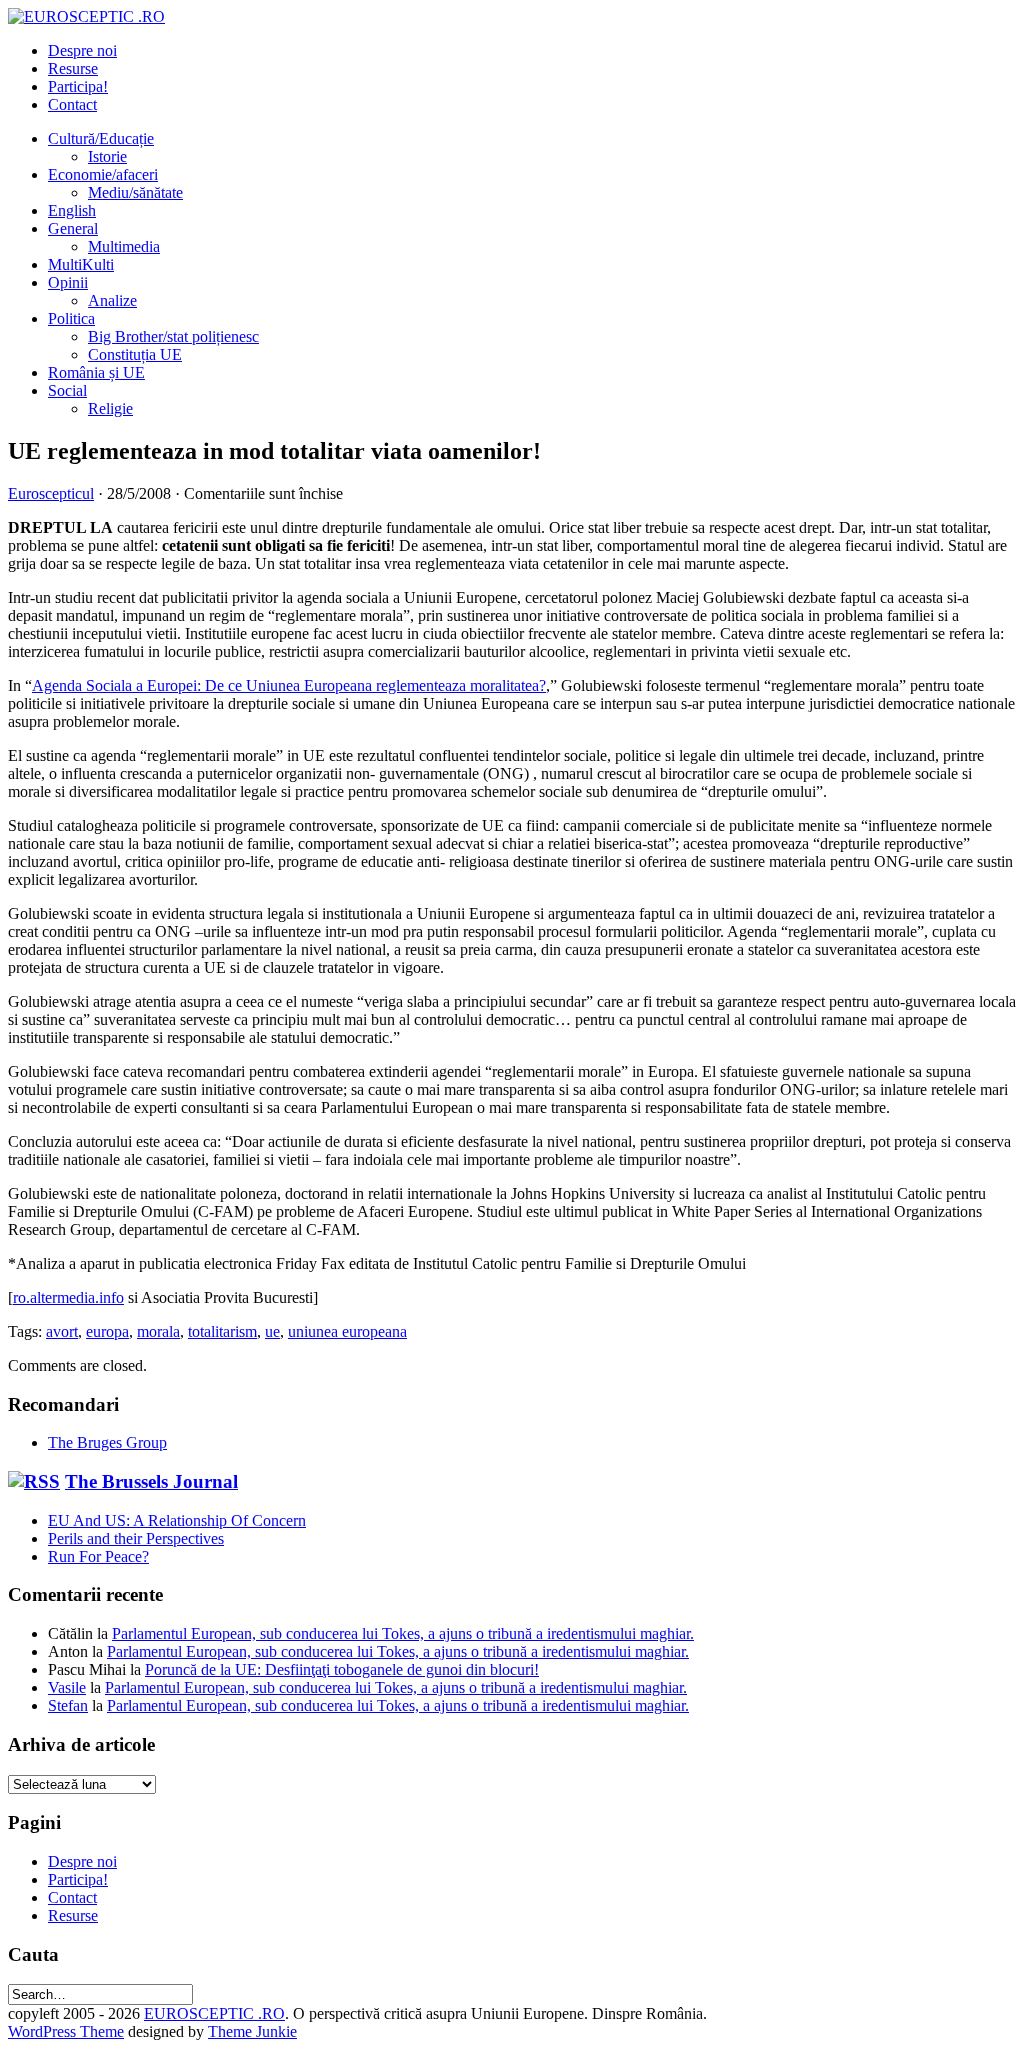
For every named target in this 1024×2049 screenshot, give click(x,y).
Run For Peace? (98, 1556)
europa (107, 1331)
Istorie (107, 156)
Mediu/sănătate (135, 192)
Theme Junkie (252, 2031)
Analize (112, 300)
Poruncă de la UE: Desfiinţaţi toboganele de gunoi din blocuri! (342, 1669)
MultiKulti (81, 264)
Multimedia (124, 246)
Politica (71, 318)
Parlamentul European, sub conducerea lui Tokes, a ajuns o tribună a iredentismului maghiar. (403, 1633)
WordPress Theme (66, 2031)
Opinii (68, 282)
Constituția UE (135, 354)
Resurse (73, 68)
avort (62, 1331)
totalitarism (222, 1331)
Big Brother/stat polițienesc (173, 336)
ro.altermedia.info (68, 1297)
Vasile (67, 1687)
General (73, 228)
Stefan (68, 1705)
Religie (110, 408)
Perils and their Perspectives (136, 1538)
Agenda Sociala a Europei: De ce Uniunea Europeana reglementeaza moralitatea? (289, 685)
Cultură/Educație (101, 138)
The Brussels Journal (151, 1481)
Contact (72, 104)
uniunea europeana (347, 1331)
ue (272, 1331)
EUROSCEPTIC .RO (214, 2013)
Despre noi (82, 50)
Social (67, 390)
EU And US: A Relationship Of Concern (177, 1520)
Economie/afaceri (103, 174)
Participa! (78, 86)
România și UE (96, 372)
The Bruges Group (107, 1442)
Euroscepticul (51, 493)
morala (158, 1331)
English (72, 210)
